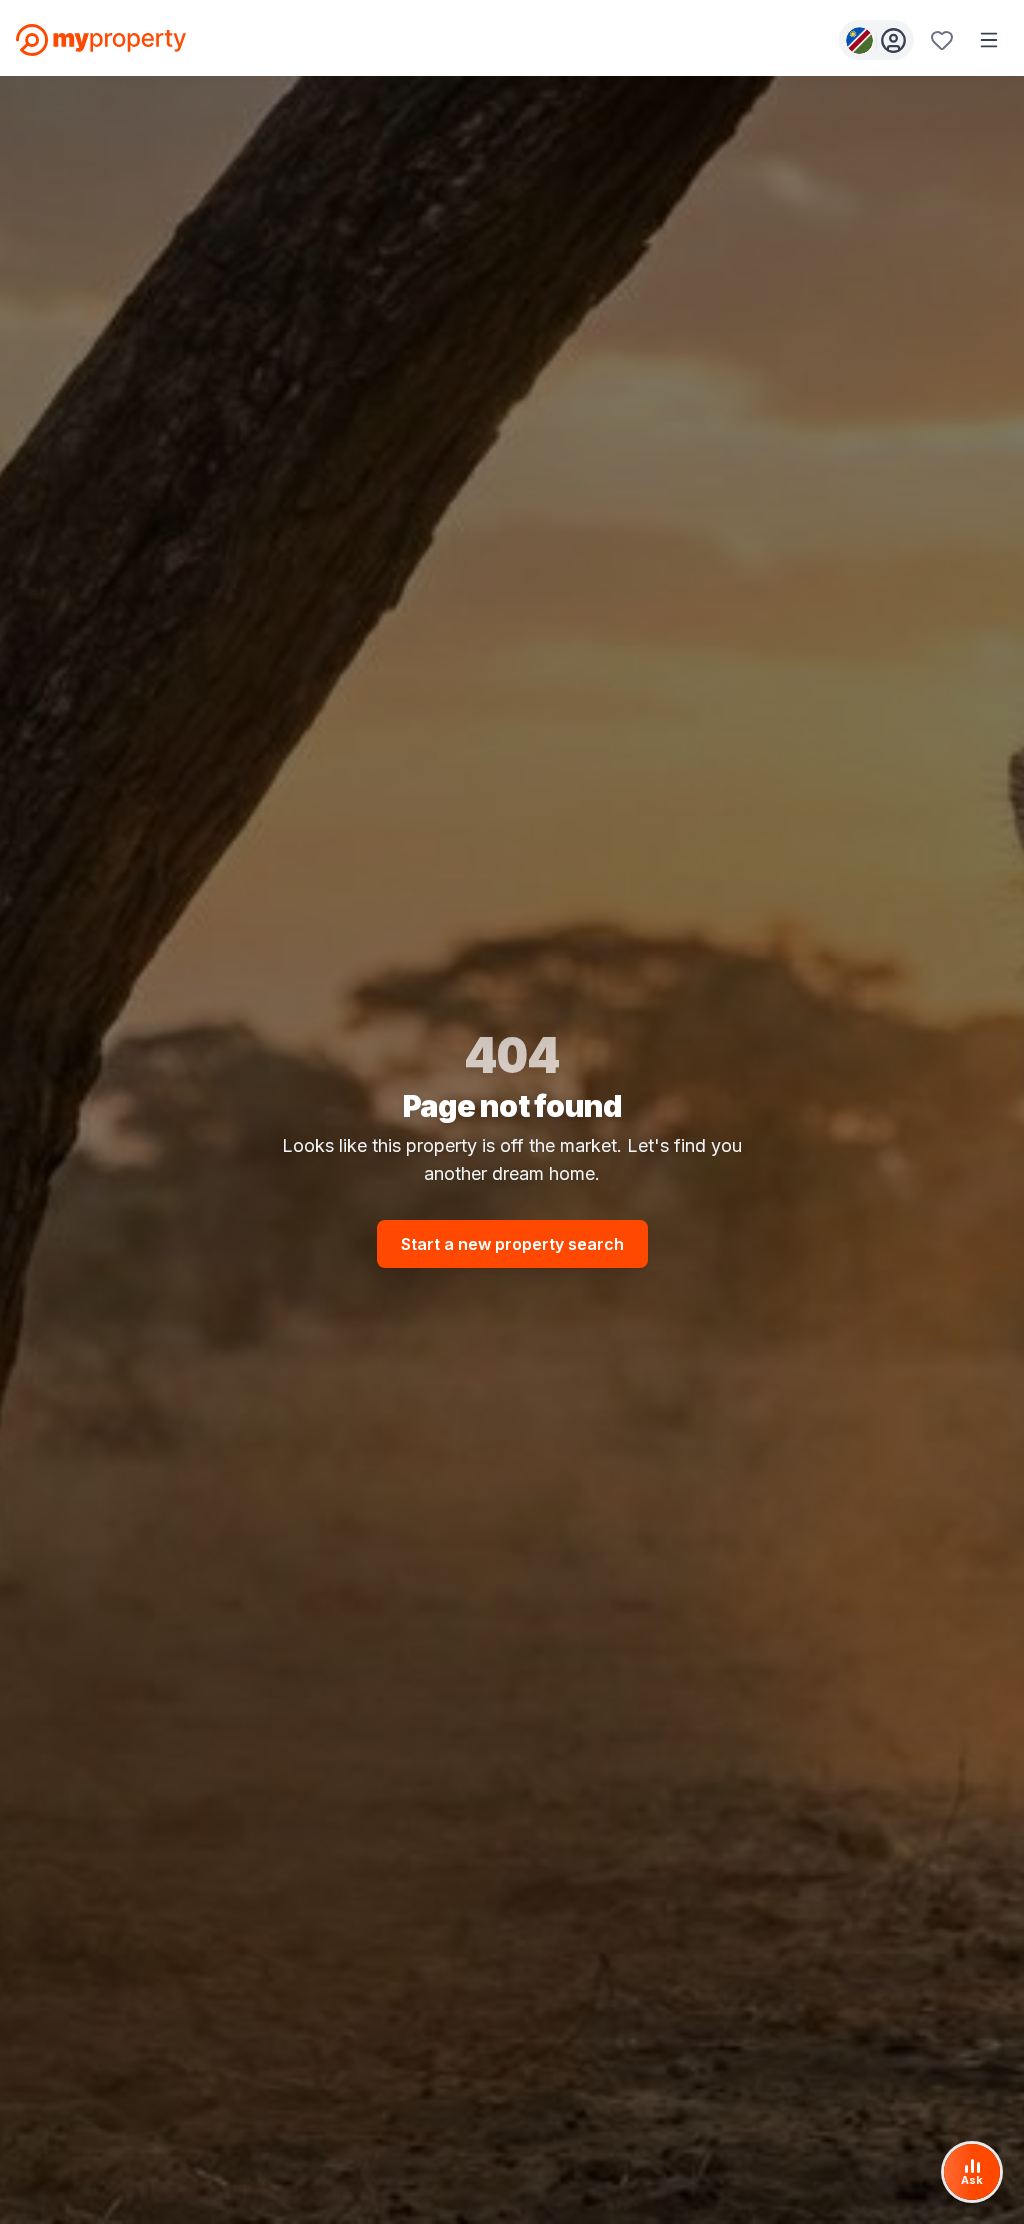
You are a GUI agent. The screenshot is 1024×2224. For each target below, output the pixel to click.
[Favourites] (942, 40)
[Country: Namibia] (876, 40)
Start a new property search (512, 1244)
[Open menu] (989, 40)
